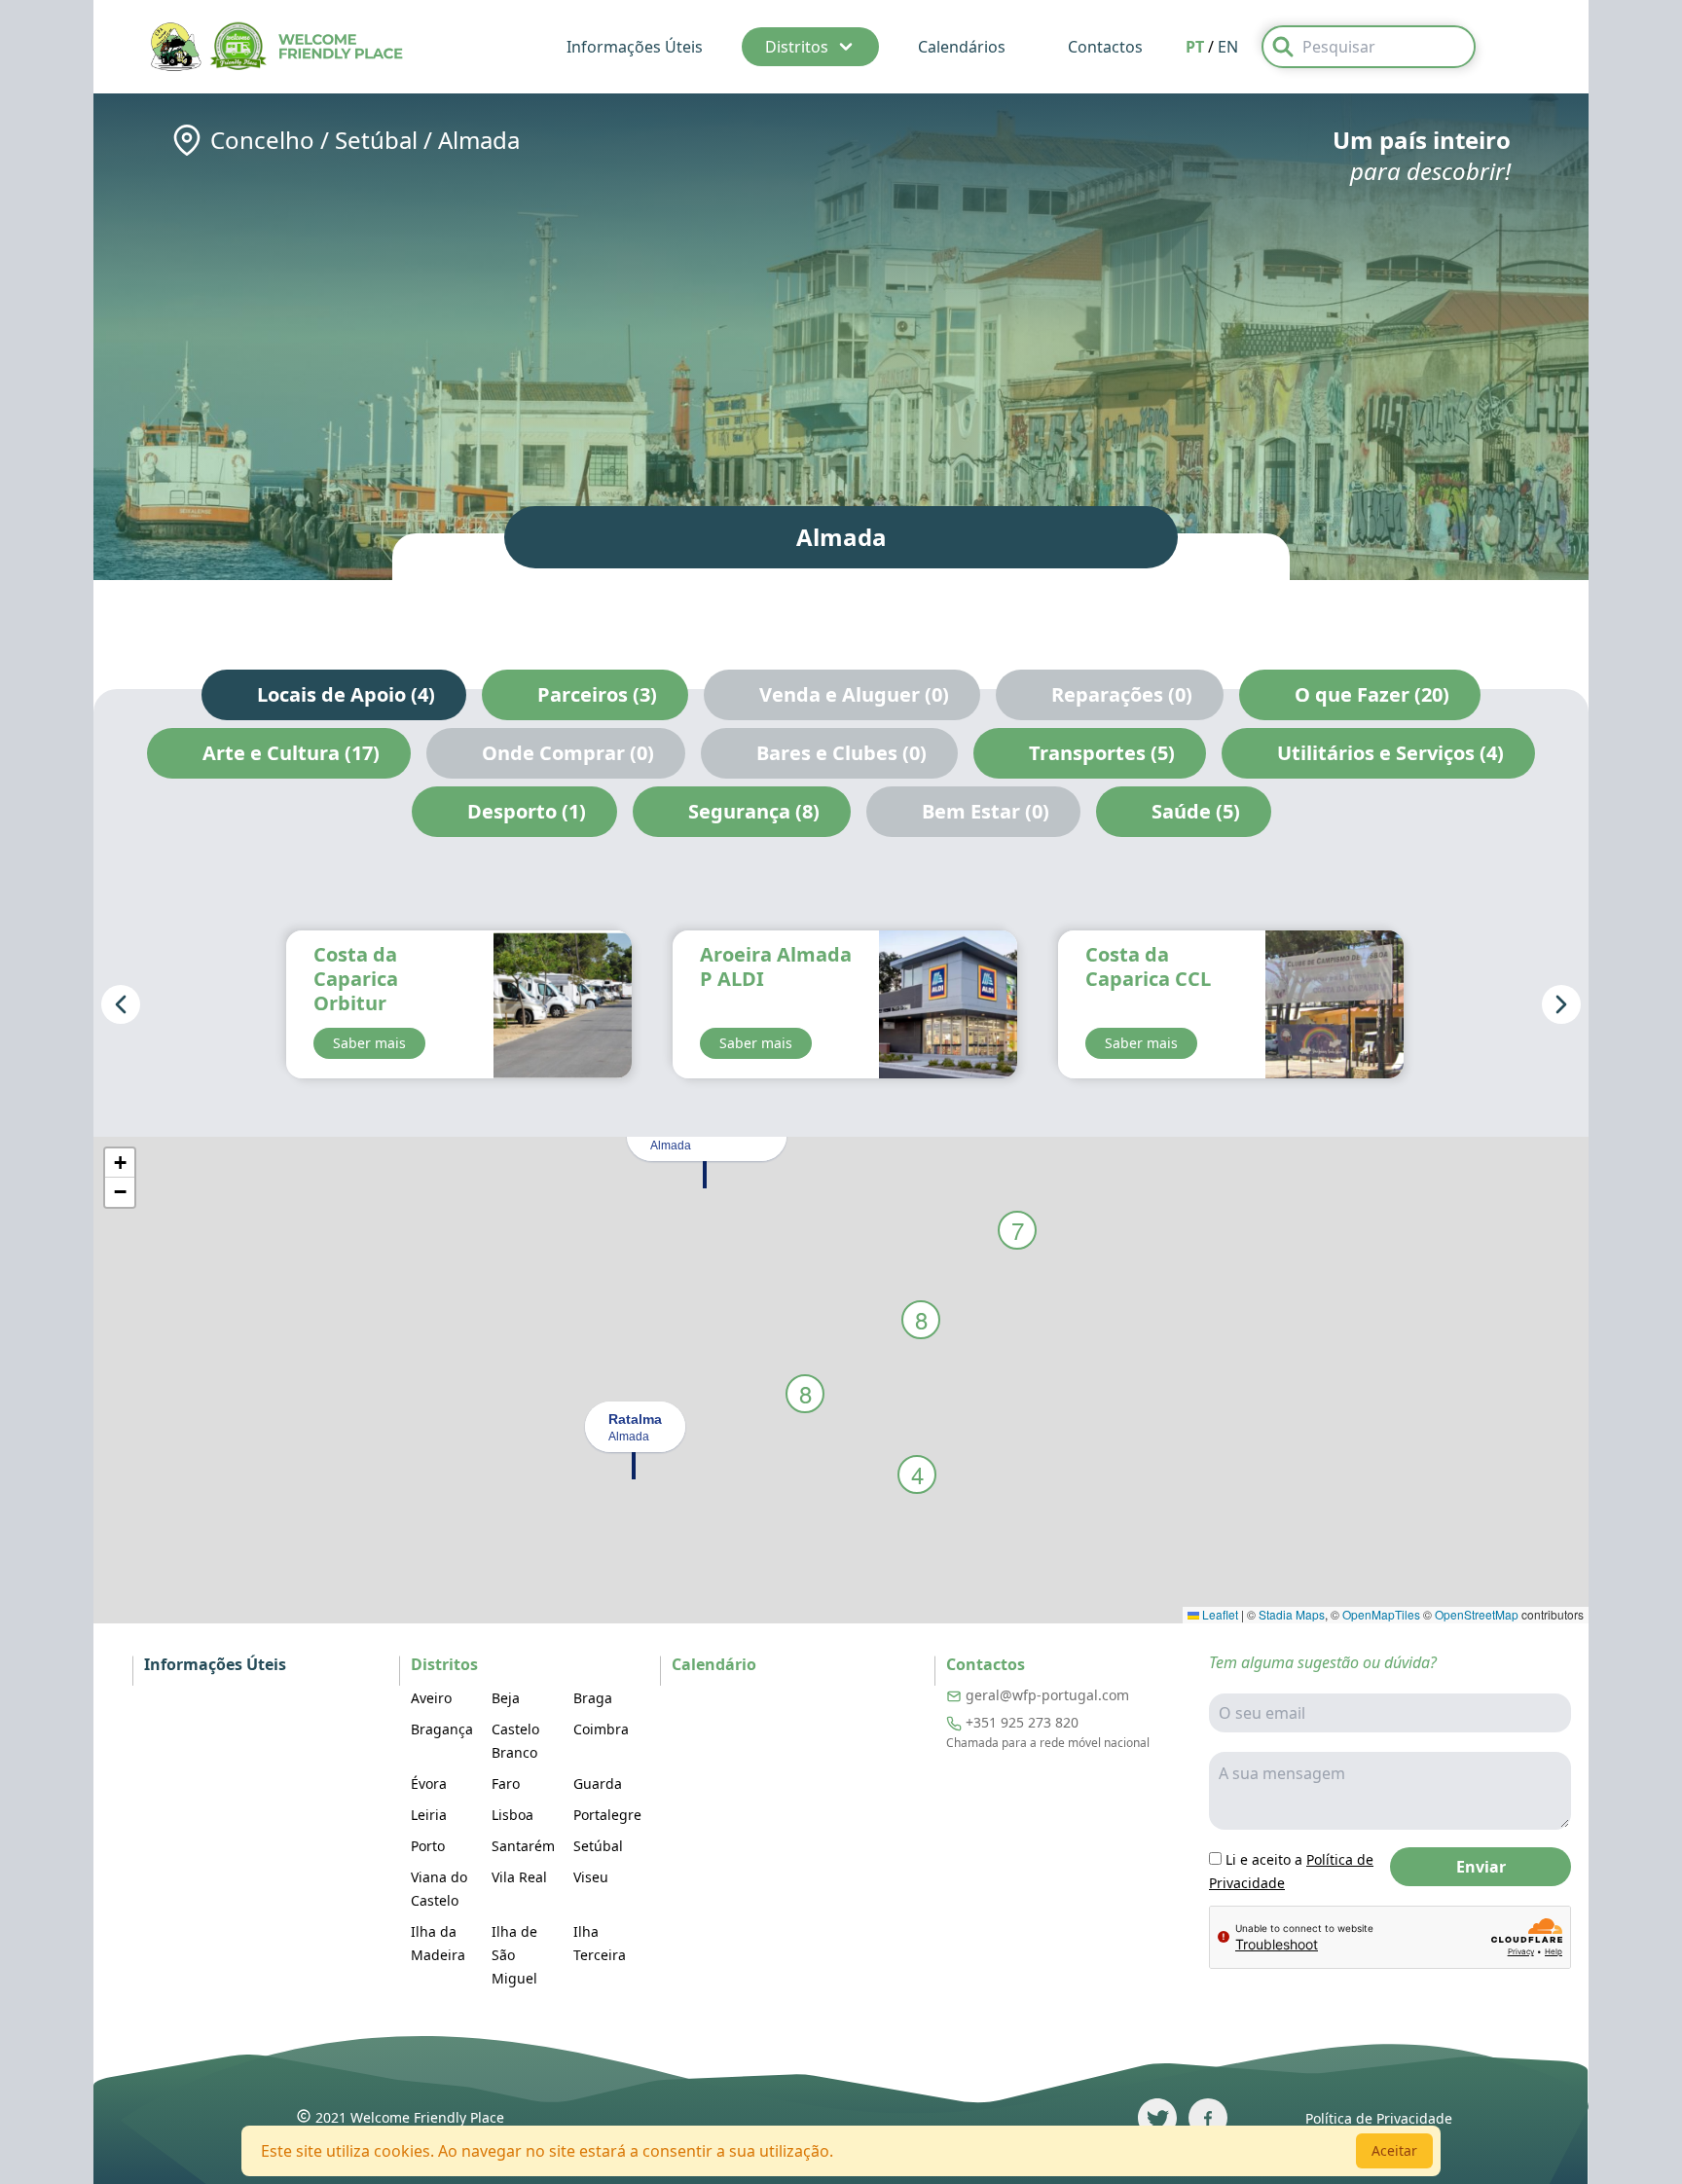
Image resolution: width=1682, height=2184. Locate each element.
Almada (479, 140)
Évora (429, 1784)
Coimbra (601, 1729)
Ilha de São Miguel (514, 1955)
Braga (593, 1698)
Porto (428, 1846)
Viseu (591, 1877)
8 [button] (921, 1319)
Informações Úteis (635, 47)
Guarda (598, 1784)
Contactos (1105, 47)
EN (1228, 47)
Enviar (1481, 1867)
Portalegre (607, 1815)
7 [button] (1018, 1230)
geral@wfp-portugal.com (1047, 1695)
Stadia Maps (1292, 1614)
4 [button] (917, 1474)
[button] (705, 1173)
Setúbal (376, 140)
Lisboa (512, 1815)
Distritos (797, 47)
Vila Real (519, 1877)
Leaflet (1219, 1614)
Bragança (442, 1729)
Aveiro (431, 1698)
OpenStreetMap (1477, 1614)
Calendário (714, 1664)
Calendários (962, 47)
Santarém (523, 1846)
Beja (506, 1698)
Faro (506, 1784)
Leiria (429, 1815)
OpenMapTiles (1381, 1614)
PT (1195, 47)
